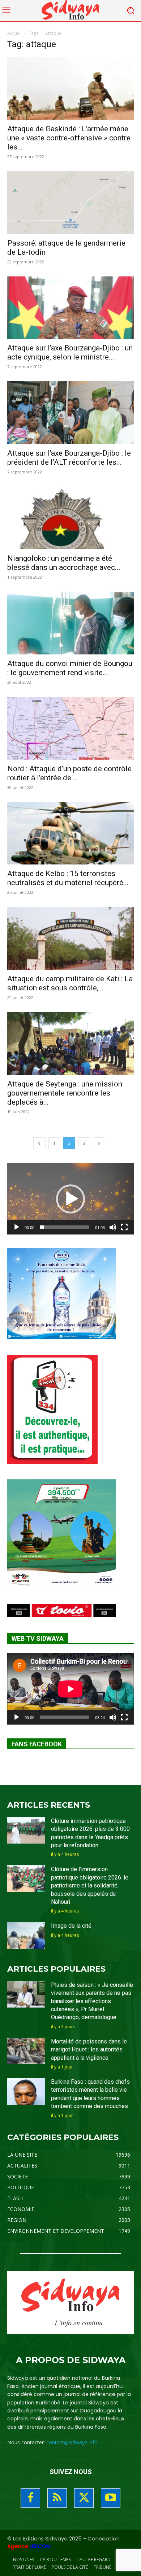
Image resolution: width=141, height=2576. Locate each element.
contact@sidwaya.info (72, 2442)
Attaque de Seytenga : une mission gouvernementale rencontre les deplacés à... (65, 1093)
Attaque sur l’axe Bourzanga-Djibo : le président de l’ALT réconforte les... (69, 458)
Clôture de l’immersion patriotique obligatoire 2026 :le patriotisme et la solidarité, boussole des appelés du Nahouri (90, 1885)
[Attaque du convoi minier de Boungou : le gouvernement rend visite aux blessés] (70, 623)
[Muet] (113, 1227)
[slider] (65, 1227)
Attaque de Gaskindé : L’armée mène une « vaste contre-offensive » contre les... (69, 138)
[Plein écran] (124, 1227)
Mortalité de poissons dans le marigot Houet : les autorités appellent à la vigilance (89, 2050)
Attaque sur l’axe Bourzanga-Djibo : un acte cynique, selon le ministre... (70, 352)
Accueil (14, 33)
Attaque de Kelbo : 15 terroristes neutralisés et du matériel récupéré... (68, 878)
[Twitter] (84, 2498)
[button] (70, 1199)
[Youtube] (111, 2498)
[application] (70, 1199)
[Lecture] (17, 1227)
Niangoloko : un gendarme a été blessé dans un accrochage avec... (64, 563)
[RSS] (57, 2498)
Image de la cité (71, 1926)
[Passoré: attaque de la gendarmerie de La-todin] (70, 203)
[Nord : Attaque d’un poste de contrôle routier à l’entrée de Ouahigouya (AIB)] (70, 728)
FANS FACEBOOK (37, 1744)
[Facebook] (30, 2498)
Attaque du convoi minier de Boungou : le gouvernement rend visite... (70, 668)
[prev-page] (39, 1143)
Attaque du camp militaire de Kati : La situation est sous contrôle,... (70, 983)
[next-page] (99, 1143)
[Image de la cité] (26, 1935)
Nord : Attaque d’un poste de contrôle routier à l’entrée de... (69, 773)
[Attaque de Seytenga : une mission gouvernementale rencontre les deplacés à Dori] (70, 1043)
